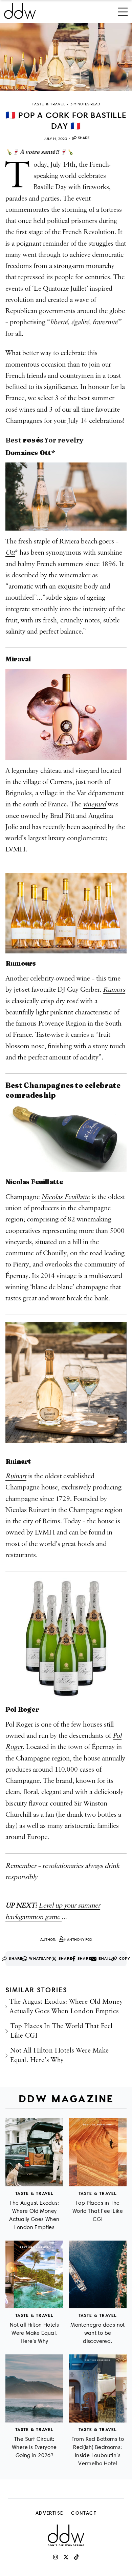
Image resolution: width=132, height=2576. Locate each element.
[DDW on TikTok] (76, 2557)
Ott (10, 553)
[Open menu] (123, 11)
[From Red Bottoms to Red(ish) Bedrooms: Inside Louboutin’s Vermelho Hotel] (98, 2388)
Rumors (114, 990)
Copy (125, 1959)
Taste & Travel (35, 2193)
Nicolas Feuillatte (65, 1197)
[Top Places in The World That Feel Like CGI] (98, 2152)
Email (105, 1959)
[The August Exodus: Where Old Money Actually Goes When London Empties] (34, 2152)
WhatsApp (40, 1959)
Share (84, 138)
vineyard (94, 804)
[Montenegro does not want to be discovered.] (98, 2275)
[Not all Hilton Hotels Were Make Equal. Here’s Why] (34, 2275)
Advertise (49, 2513)
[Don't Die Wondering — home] (43, 11)
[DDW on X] (66, 2557)
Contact (84, 2513)
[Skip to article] (66, 57)
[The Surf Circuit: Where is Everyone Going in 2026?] (34, 2388)
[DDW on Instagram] (56, 2557)
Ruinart (16, 1476)
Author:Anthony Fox (66, 1940)
